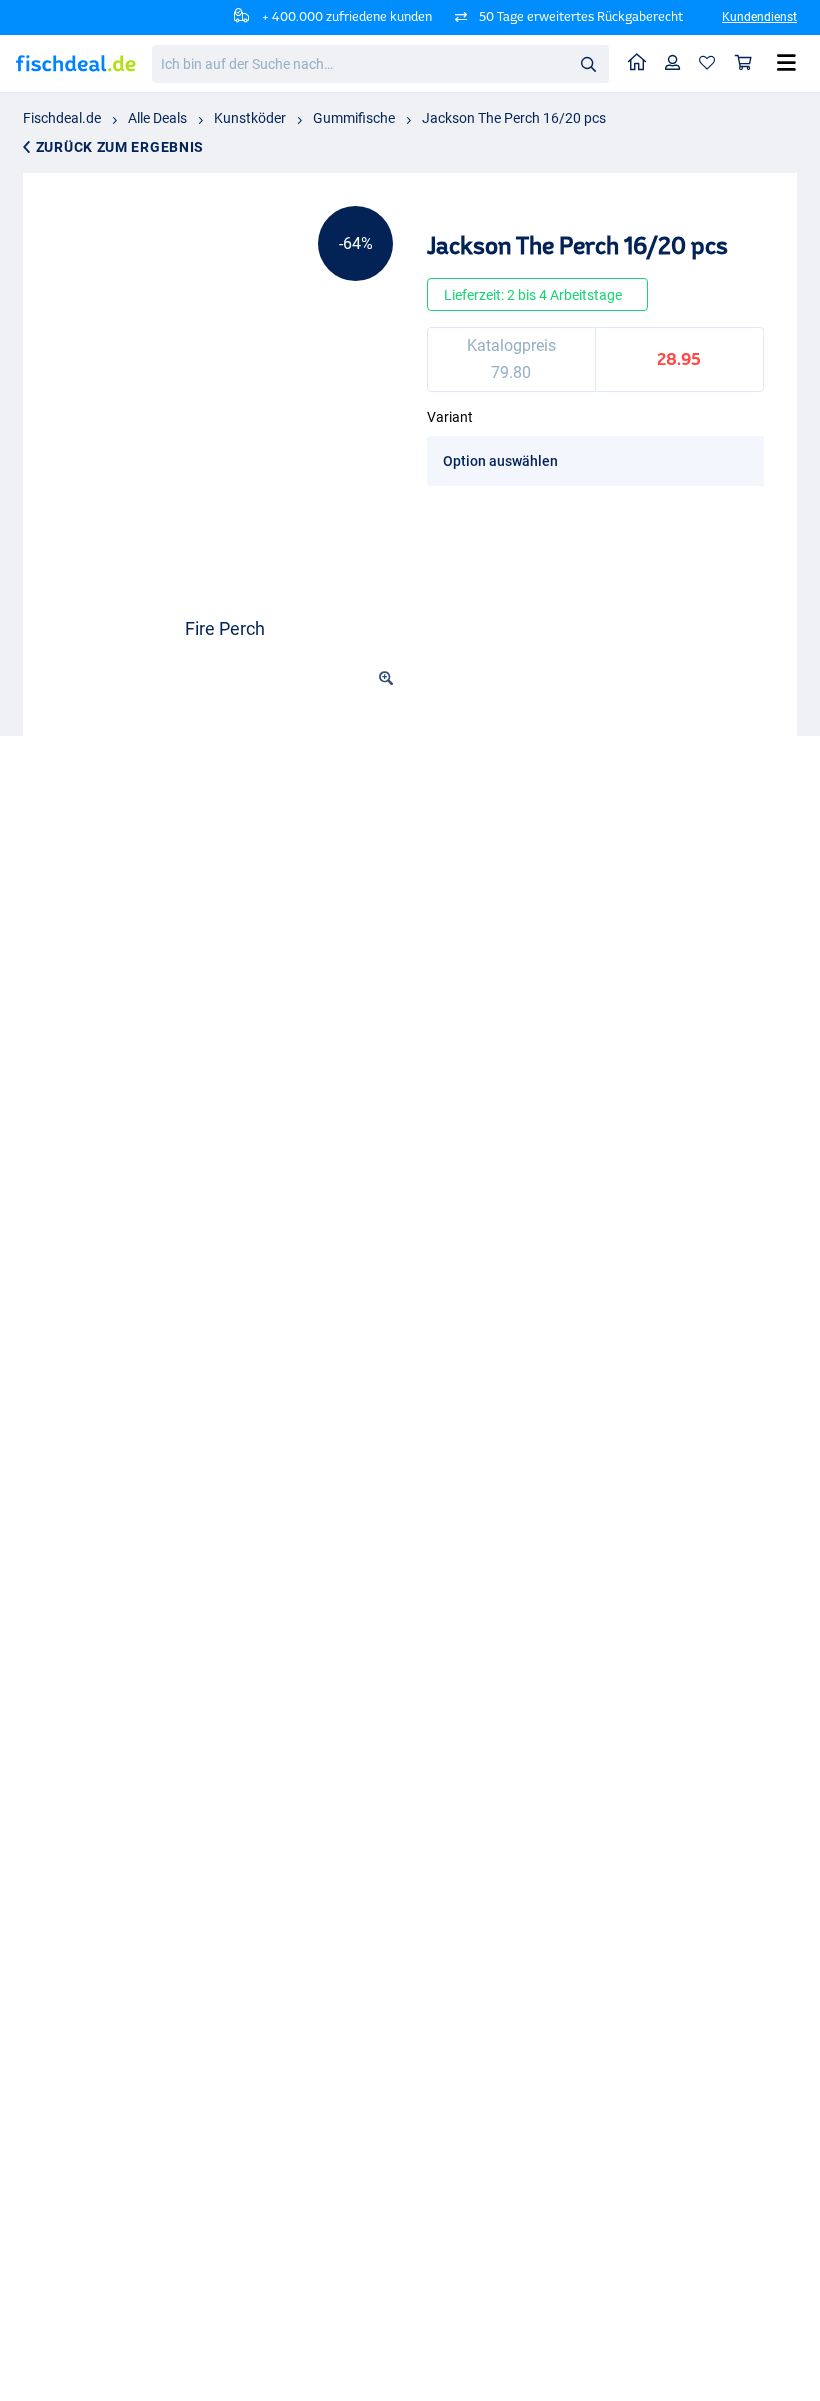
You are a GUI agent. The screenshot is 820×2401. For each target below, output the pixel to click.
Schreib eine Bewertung (636, 1601)
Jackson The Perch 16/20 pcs (514, 118)
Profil (673, 63)
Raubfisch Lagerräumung (325, 1722)
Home (637, 63)
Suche (588, 63)
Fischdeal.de (62, 118)
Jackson (91, 1722)
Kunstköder (250, 118)
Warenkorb (744, 63)
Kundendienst (759, 17)
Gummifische (354, 118)
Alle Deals (157, 118)
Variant (450, 417)
